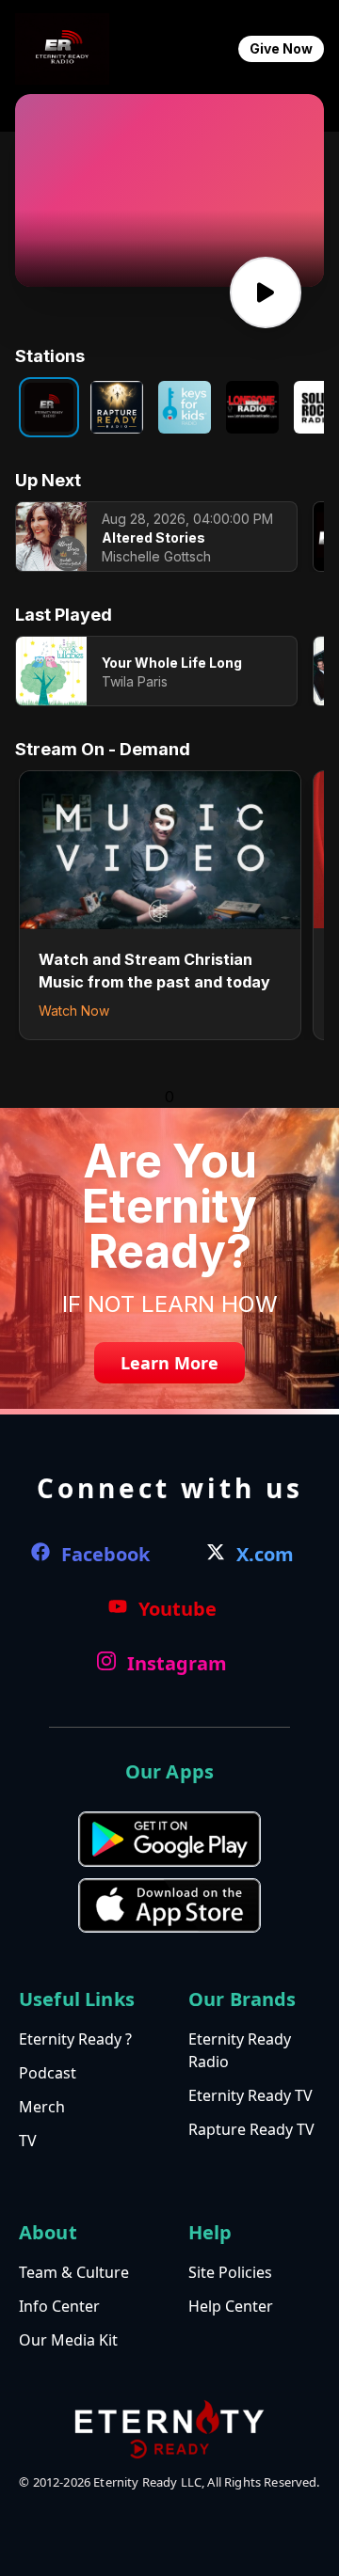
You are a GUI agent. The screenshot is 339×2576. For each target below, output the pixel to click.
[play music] (266, 292)
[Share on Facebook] (141, 209)
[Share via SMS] (199, 209)
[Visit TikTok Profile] (170, 209)
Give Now (281, 48)
